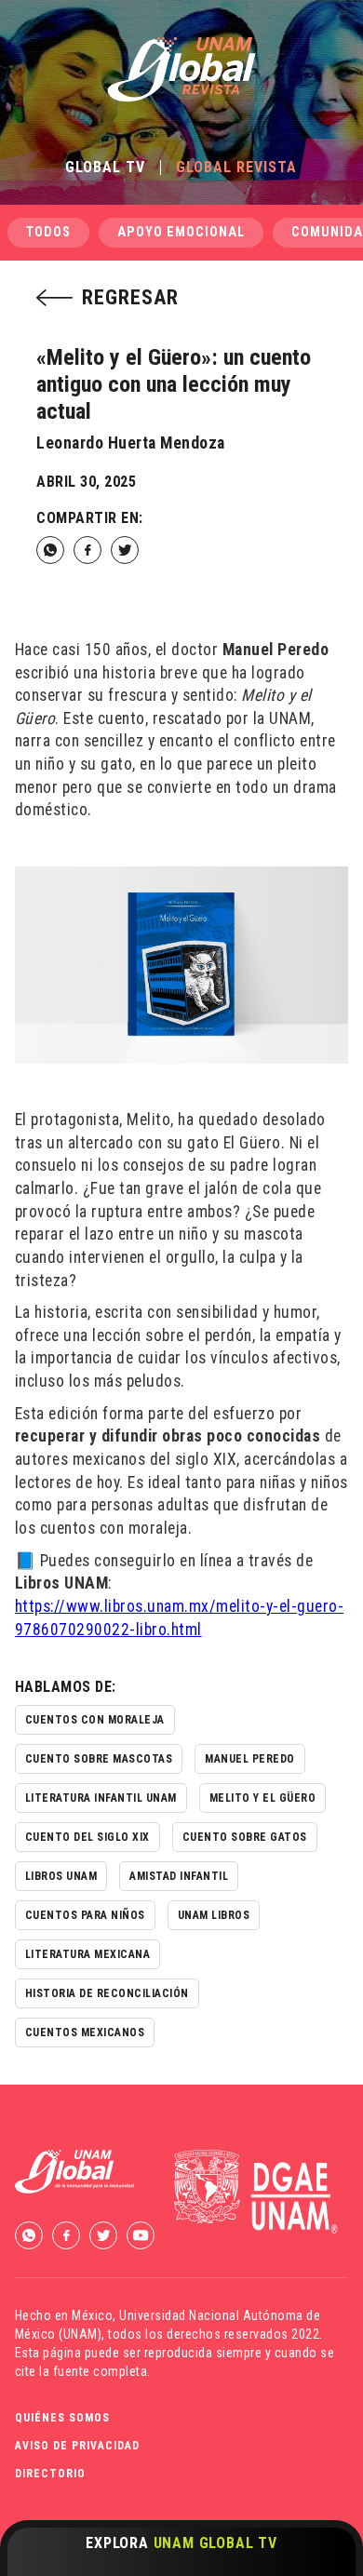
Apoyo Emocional (181, 232)
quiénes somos (62, 2418)
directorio (50, 2474)
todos (48, 232)
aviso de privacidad (77, 2446)
